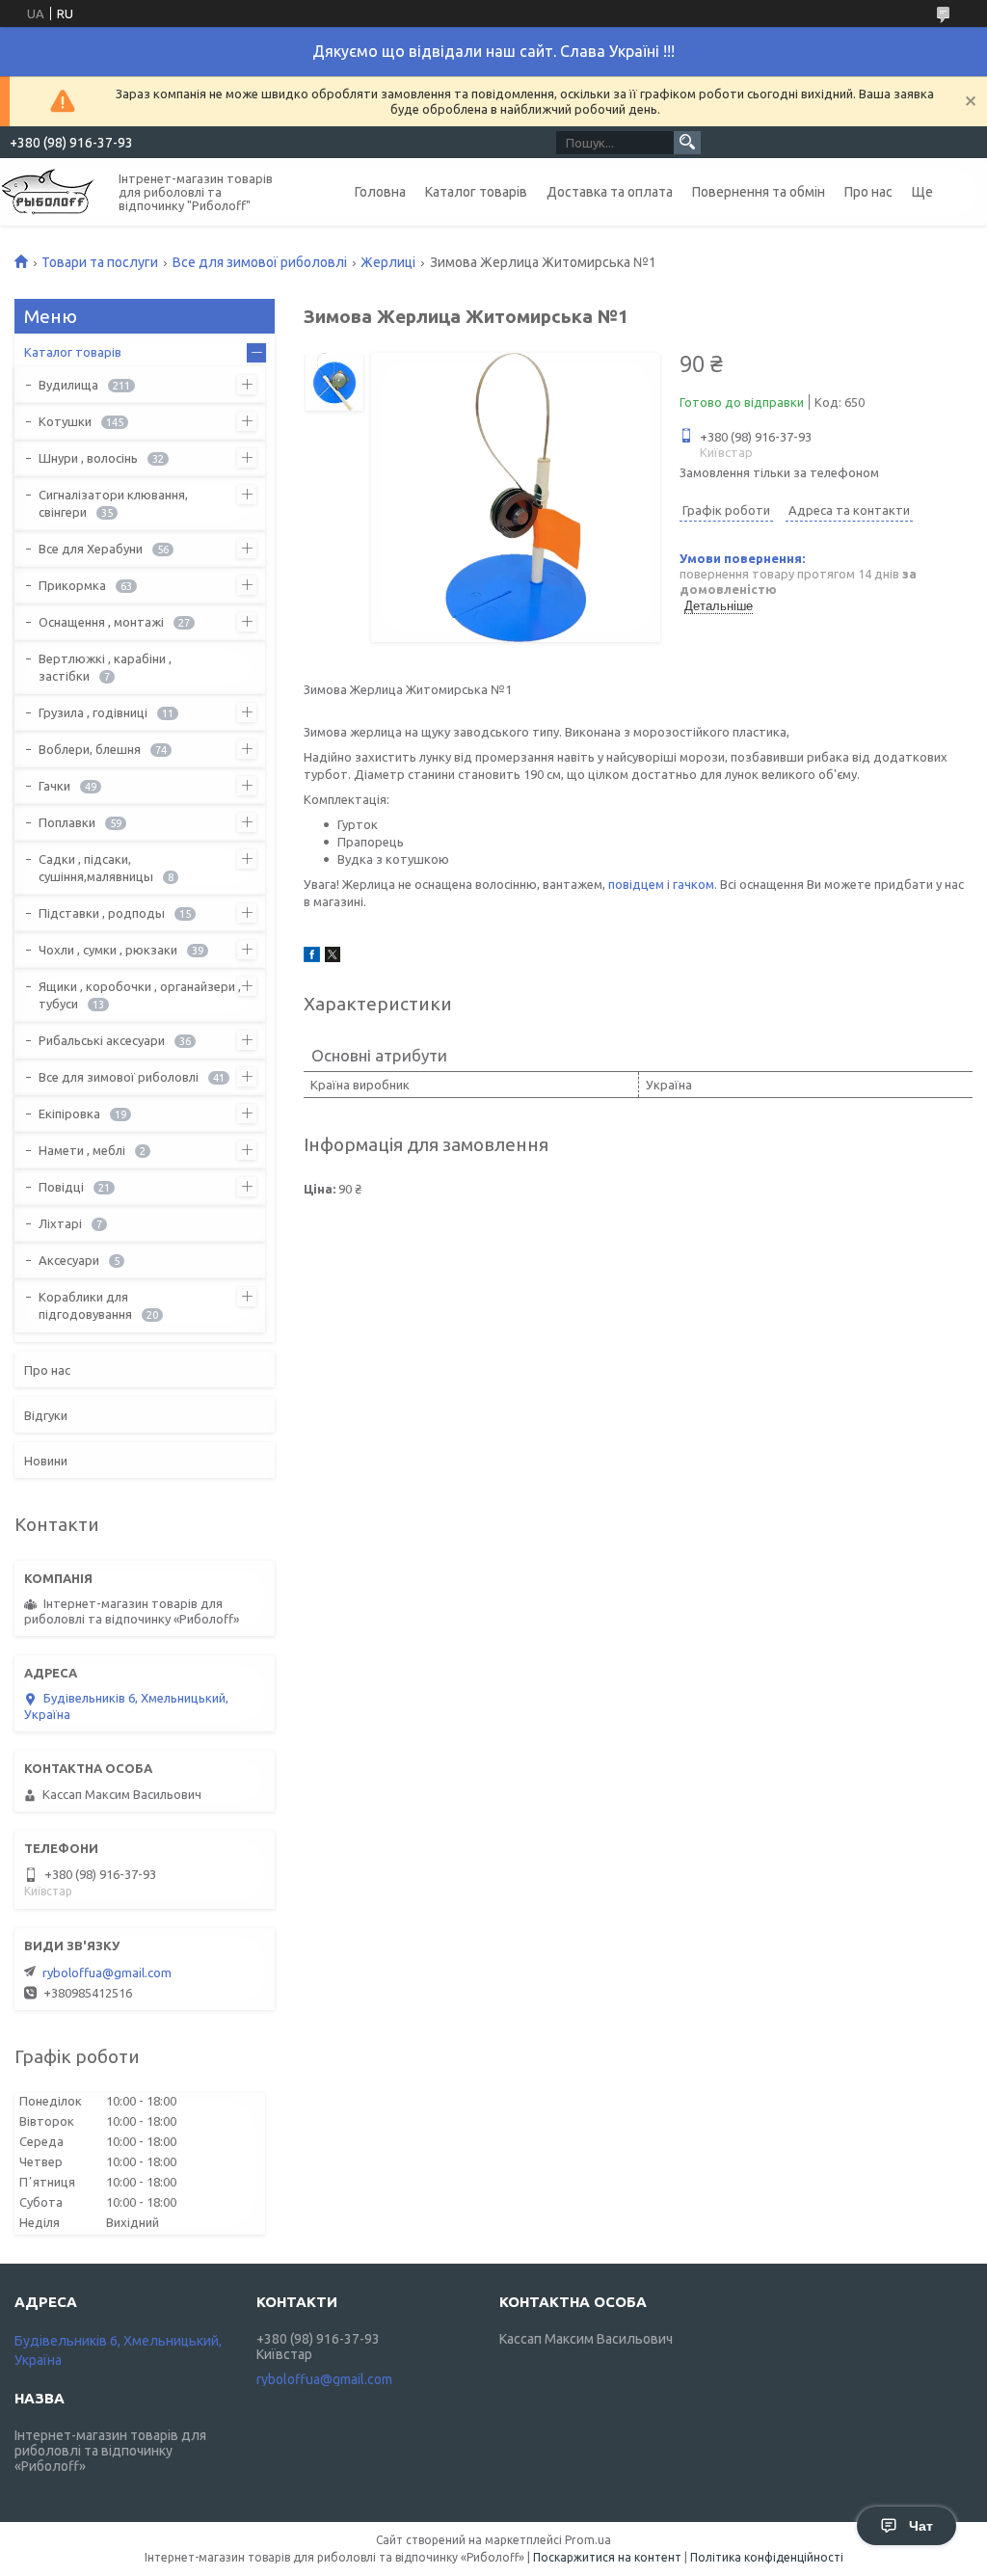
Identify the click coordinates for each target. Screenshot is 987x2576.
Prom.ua (588, 2540)
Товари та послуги (100, 262)
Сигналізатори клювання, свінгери (113, 503)
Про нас (868, 192)
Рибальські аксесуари (102, 1040)
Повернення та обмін (759, 192)
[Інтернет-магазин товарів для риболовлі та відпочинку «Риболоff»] (48, 190)
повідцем (636, 884)
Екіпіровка (69, 1114)
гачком (694, 884)
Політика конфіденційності (767, 2557)
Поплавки (67, 822)
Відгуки (46, 1415)
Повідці (61, 1187)
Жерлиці (388, 262)
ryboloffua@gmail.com (107, 1972)
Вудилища (68, 385)
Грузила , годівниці (93, 712)
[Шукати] (687, 143)
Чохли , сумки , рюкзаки (108, 950)
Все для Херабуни (91, 549)
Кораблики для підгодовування (85, 1305)
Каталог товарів (476, 192)
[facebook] (312, 957)
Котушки (65, 421)
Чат (921, 2526)
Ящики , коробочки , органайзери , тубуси (140, 995)
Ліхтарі (60, 1223)
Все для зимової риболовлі (260, 262)
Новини (46, 1461)
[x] (333, 957)
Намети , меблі (82, 1150)
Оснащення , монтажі (101, 622)
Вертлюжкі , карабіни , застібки (105, 667)
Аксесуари (69, 1260)
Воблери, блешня (90, 749)
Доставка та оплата (610, 192)
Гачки (54, 786)
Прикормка (72, 585)
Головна (380, 192)
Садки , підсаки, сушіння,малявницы (96, 868)
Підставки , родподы (102, 913)
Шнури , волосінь (88, 458)
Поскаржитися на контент (607, 2557)
